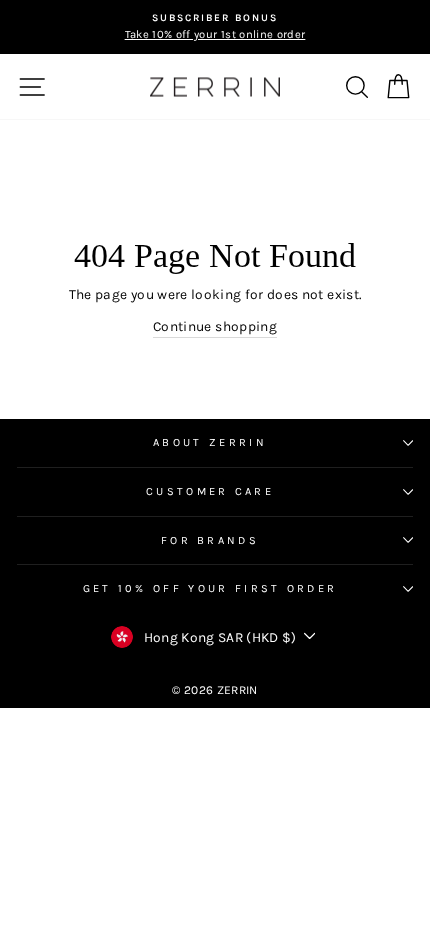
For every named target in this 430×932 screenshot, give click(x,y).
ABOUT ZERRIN (210, 442)
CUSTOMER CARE (210, 491)
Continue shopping (215, 326)
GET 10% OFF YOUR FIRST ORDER (210, 588)
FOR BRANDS (210, 540)
